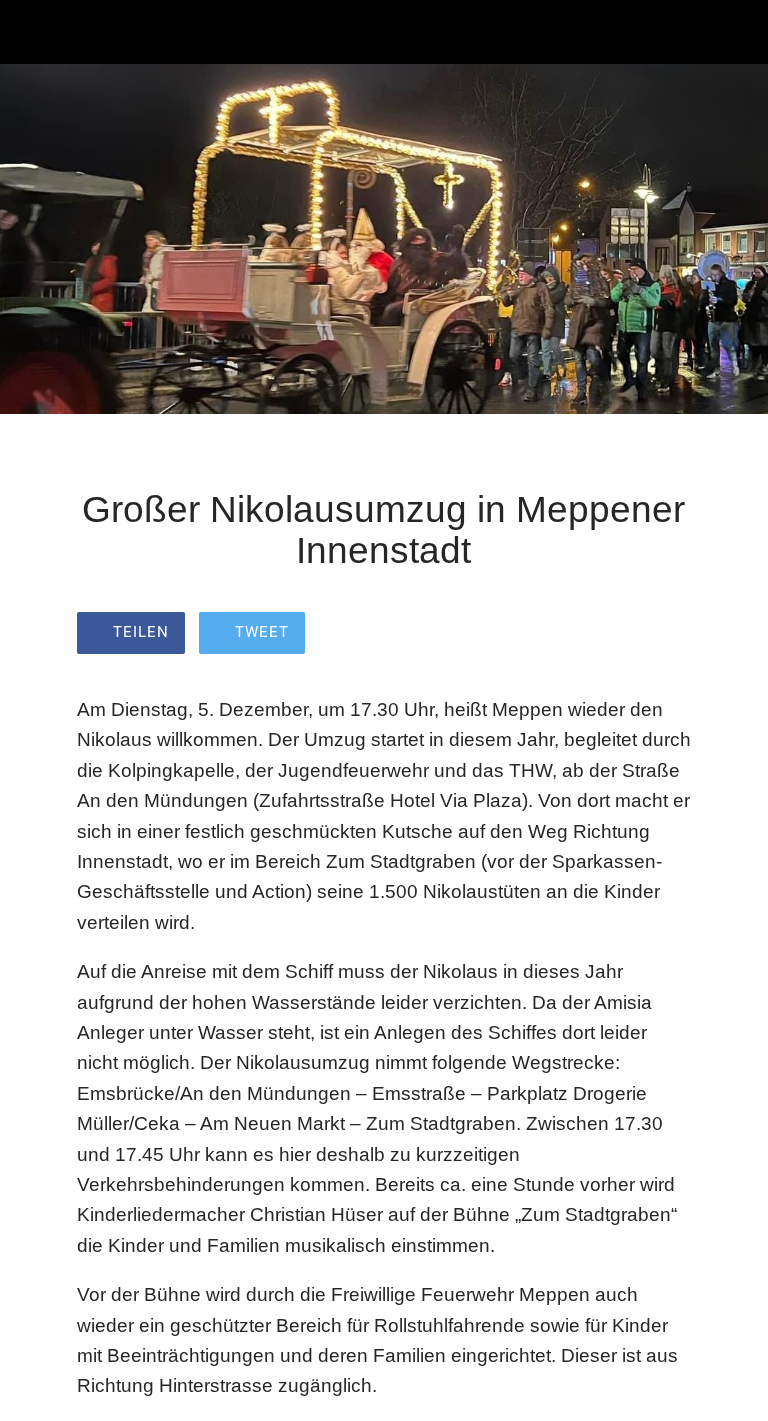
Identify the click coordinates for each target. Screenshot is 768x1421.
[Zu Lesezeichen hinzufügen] (667, 635)
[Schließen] (32, 32)
